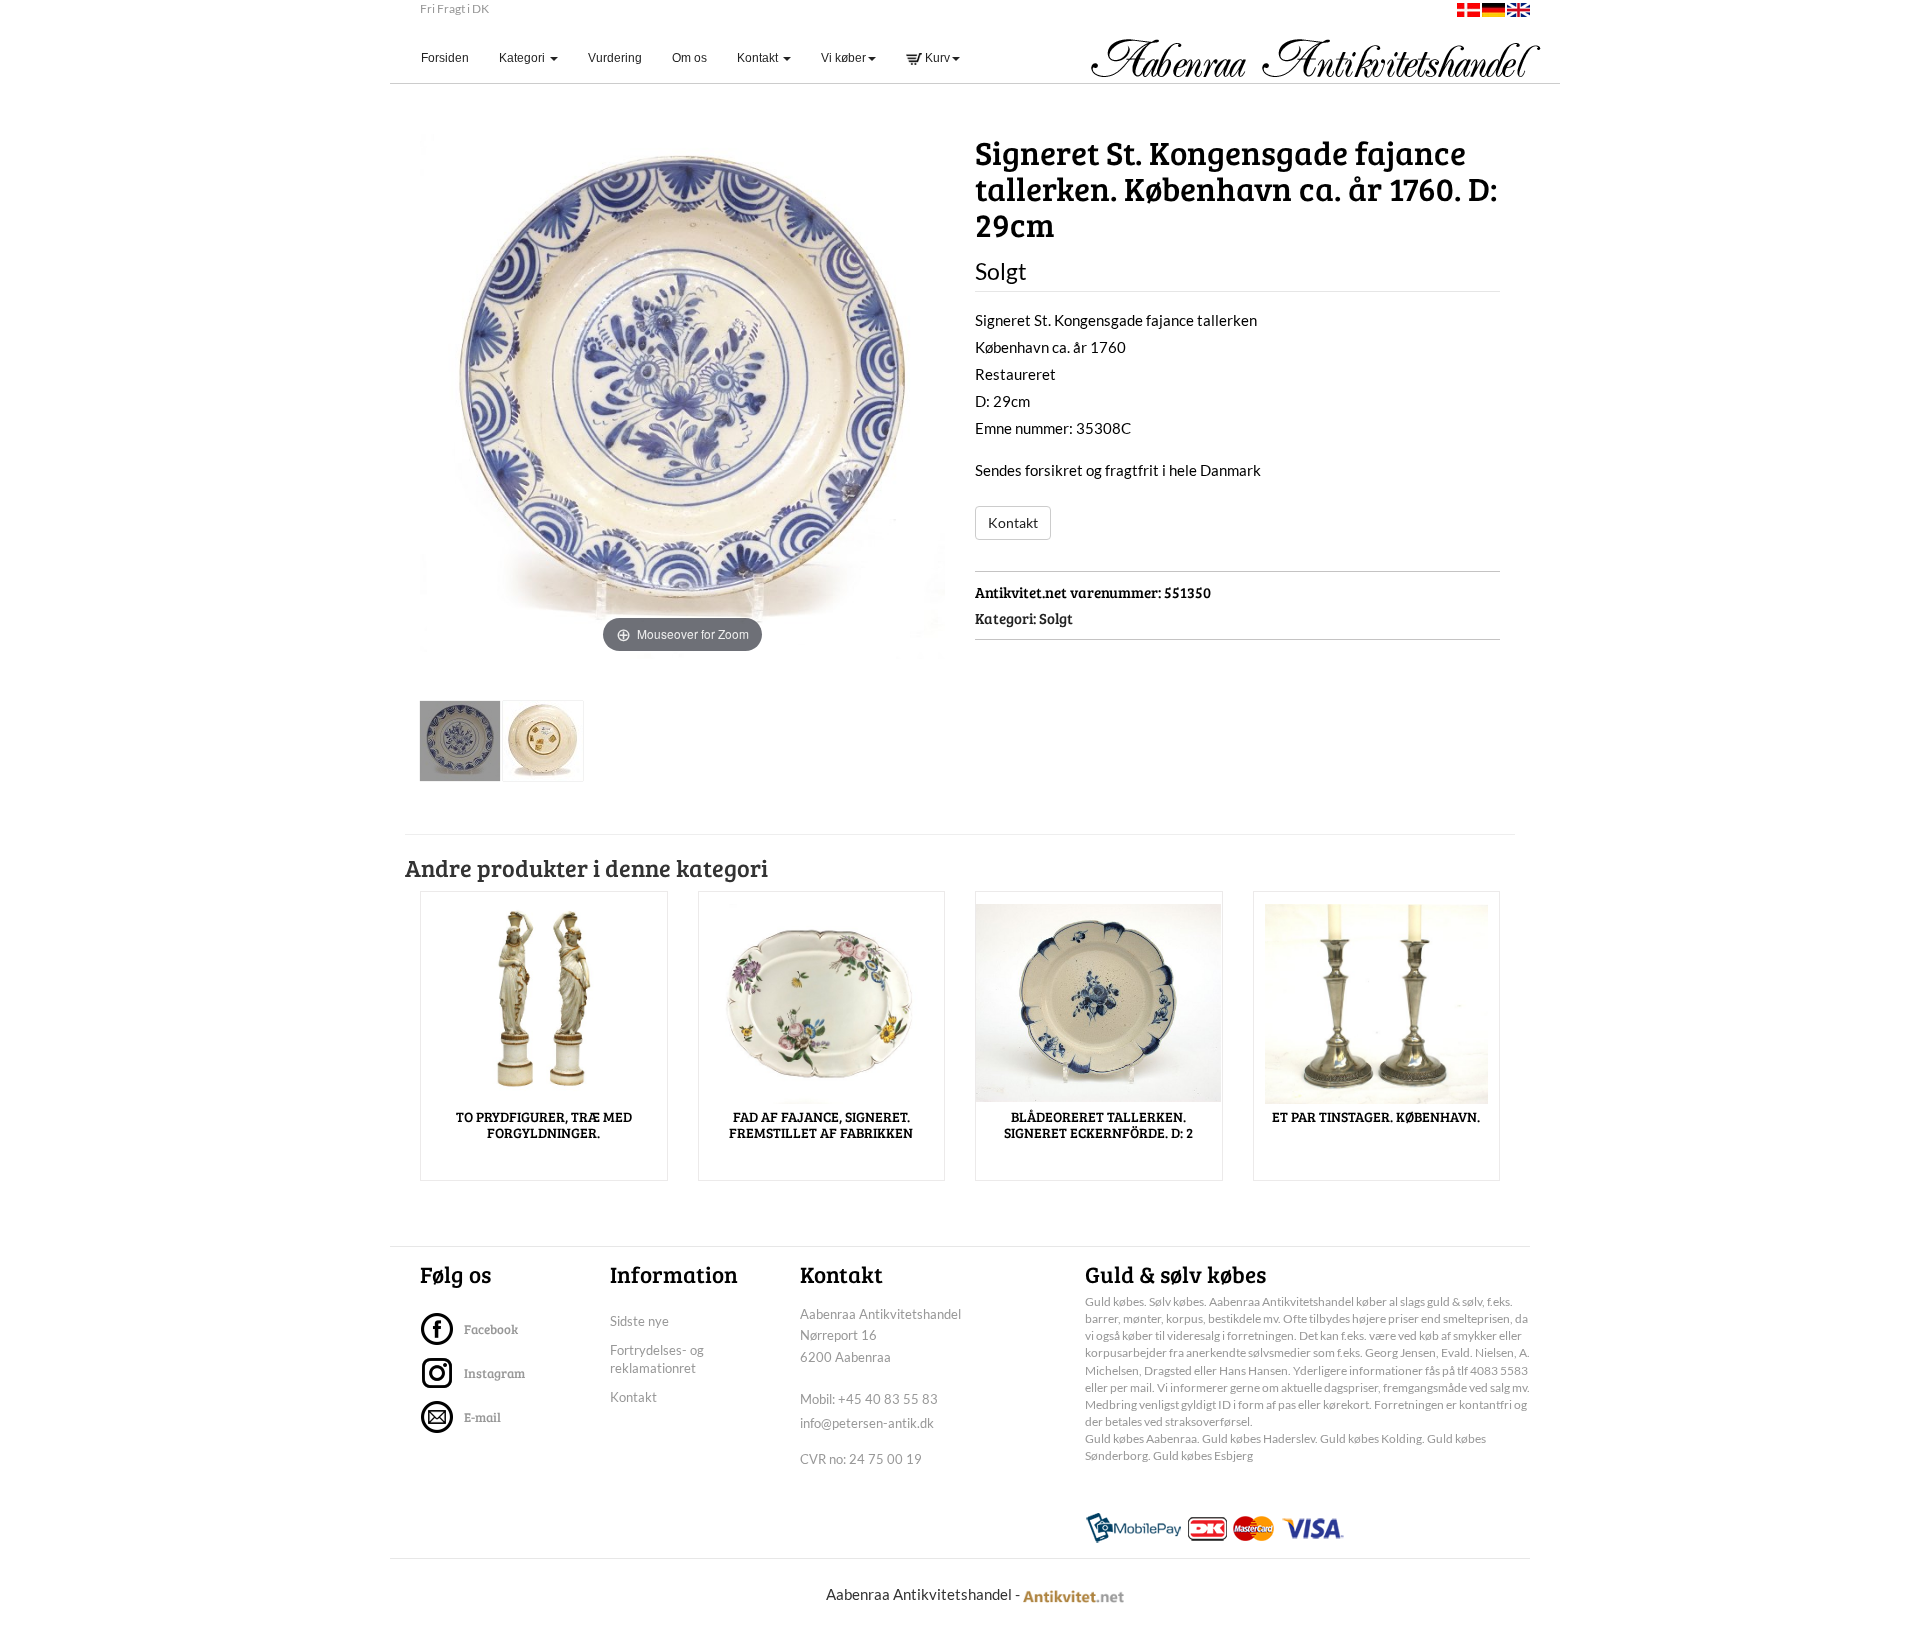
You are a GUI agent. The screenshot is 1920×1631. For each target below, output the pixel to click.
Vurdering (615, 58)
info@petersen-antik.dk (867, 1423)
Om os (689, 58)
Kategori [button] (523, 58)
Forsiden (452, 57)
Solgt (1056, 618)
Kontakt (1013, 522)
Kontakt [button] (759, 58)
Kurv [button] (936, 58)
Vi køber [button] (843, 58)
